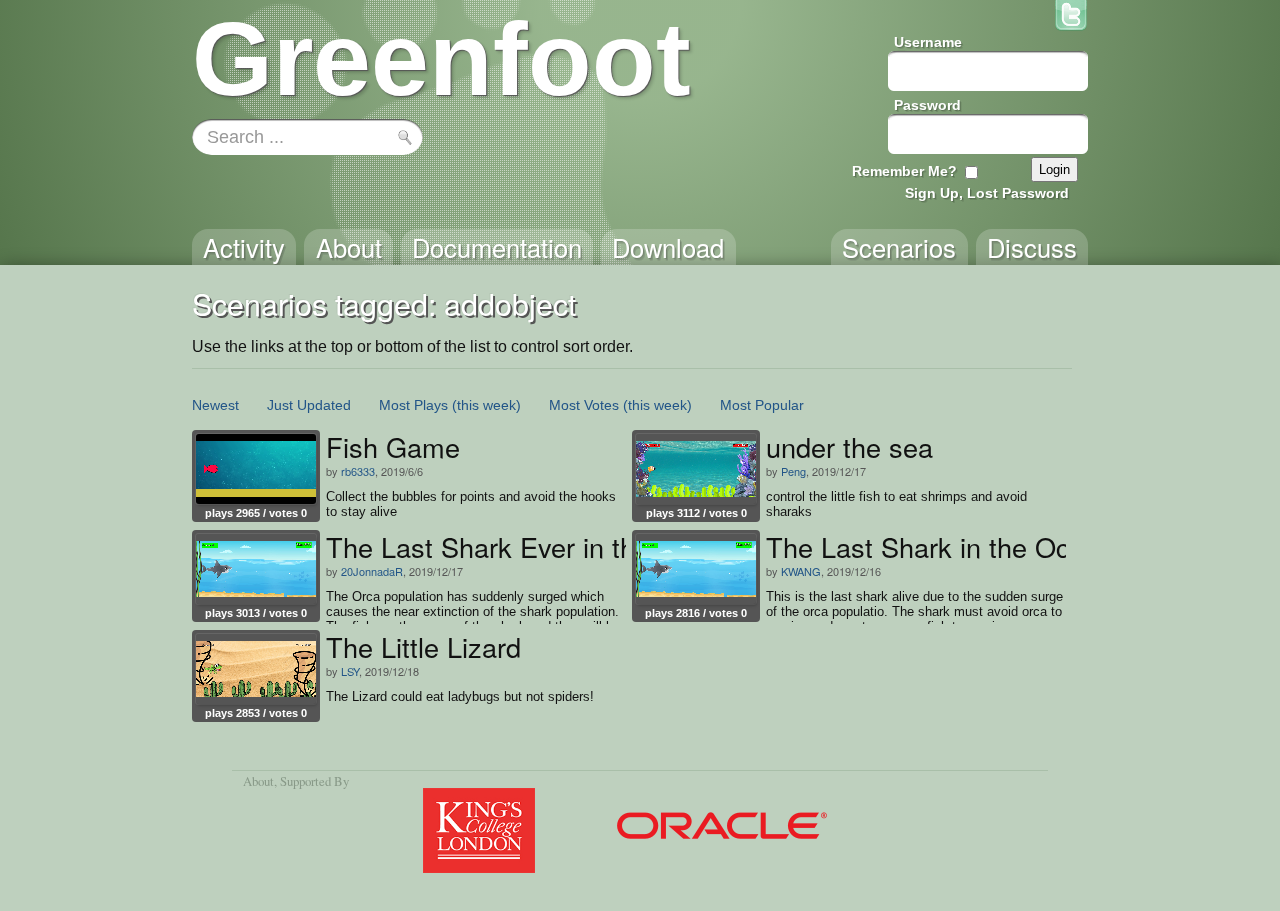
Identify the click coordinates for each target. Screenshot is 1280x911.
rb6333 (358, 471)
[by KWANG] (696, 569)
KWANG (801, 571)
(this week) (486, 405)
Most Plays (413, 405)
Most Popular (762, 405)
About (258, 781)
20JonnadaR (372, 571)
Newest (215, 405)
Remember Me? (904, 171)
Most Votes (584, 405)
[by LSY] (256, 669)
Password (927, 105)
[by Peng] (696, 469)
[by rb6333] (256, 469)
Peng (793, 471)
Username (928, 42)
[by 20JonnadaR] (256, 569)
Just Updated (309, 405)
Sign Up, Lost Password (987, 193)
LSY (350, 671)
